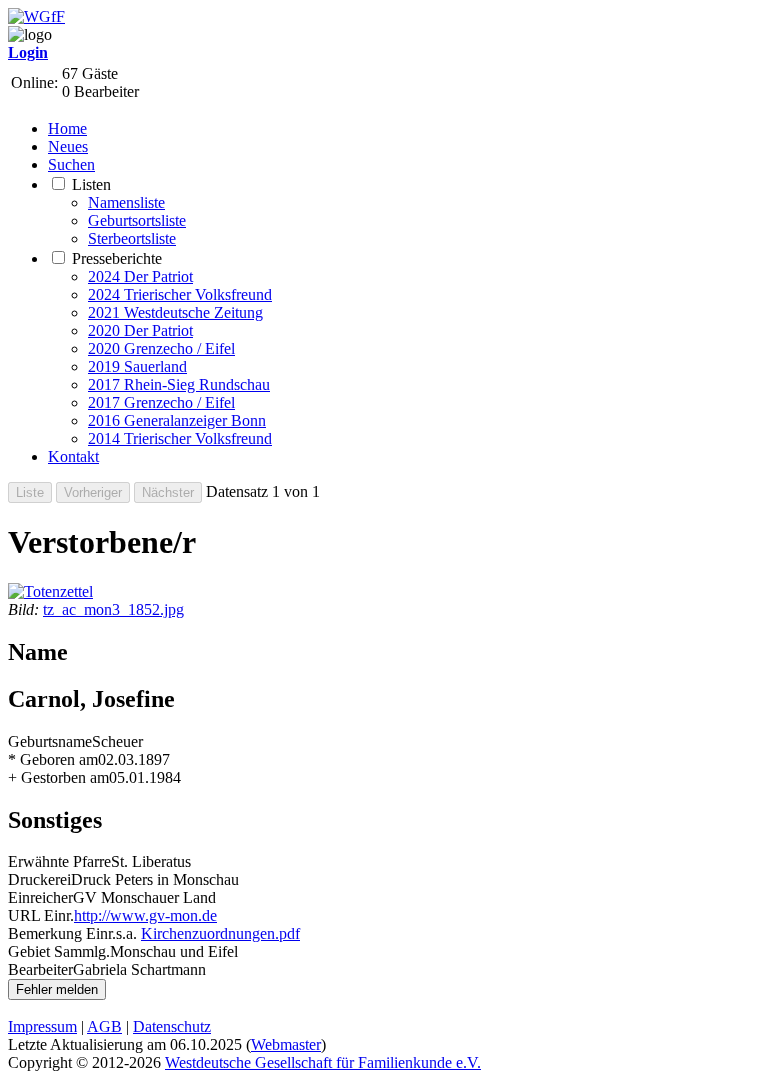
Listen (91, 184)
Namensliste (126, 202)
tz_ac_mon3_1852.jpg (113, 609)
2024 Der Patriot (140, 276)
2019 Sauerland (137, 366)
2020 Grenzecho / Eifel (161, 348)
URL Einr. (41, 915)
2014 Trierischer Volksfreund (180, 438)
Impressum (42, 1026)
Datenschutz (172, 1026)
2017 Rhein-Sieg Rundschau (179, 384)
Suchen (71, 164)
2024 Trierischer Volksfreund (180, 294)
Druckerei (39, 879)
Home (67, 128)
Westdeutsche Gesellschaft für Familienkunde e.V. (323, 1062)
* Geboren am (53, 759)
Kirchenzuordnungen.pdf (220, 933)
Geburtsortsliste (137, 220)
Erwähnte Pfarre (59, 861)
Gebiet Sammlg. (59, 951)
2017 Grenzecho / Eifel (161, 402)
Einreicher (40, 897)
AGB (104, 1026)
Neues (68, 146)
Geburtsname (50, 741)
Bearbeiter (40, 969)
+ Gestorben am (58, 777)
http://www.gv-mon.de (145, 915)
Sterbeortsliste (132, 238)
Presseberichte (117, 258)
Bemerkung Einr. (62, 933)
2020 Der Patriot (140, 330)
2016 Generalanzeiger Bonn (177, 420)
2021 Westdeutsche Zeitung (175, 312)
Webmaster (286, 1044)
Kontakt (73, 456)
